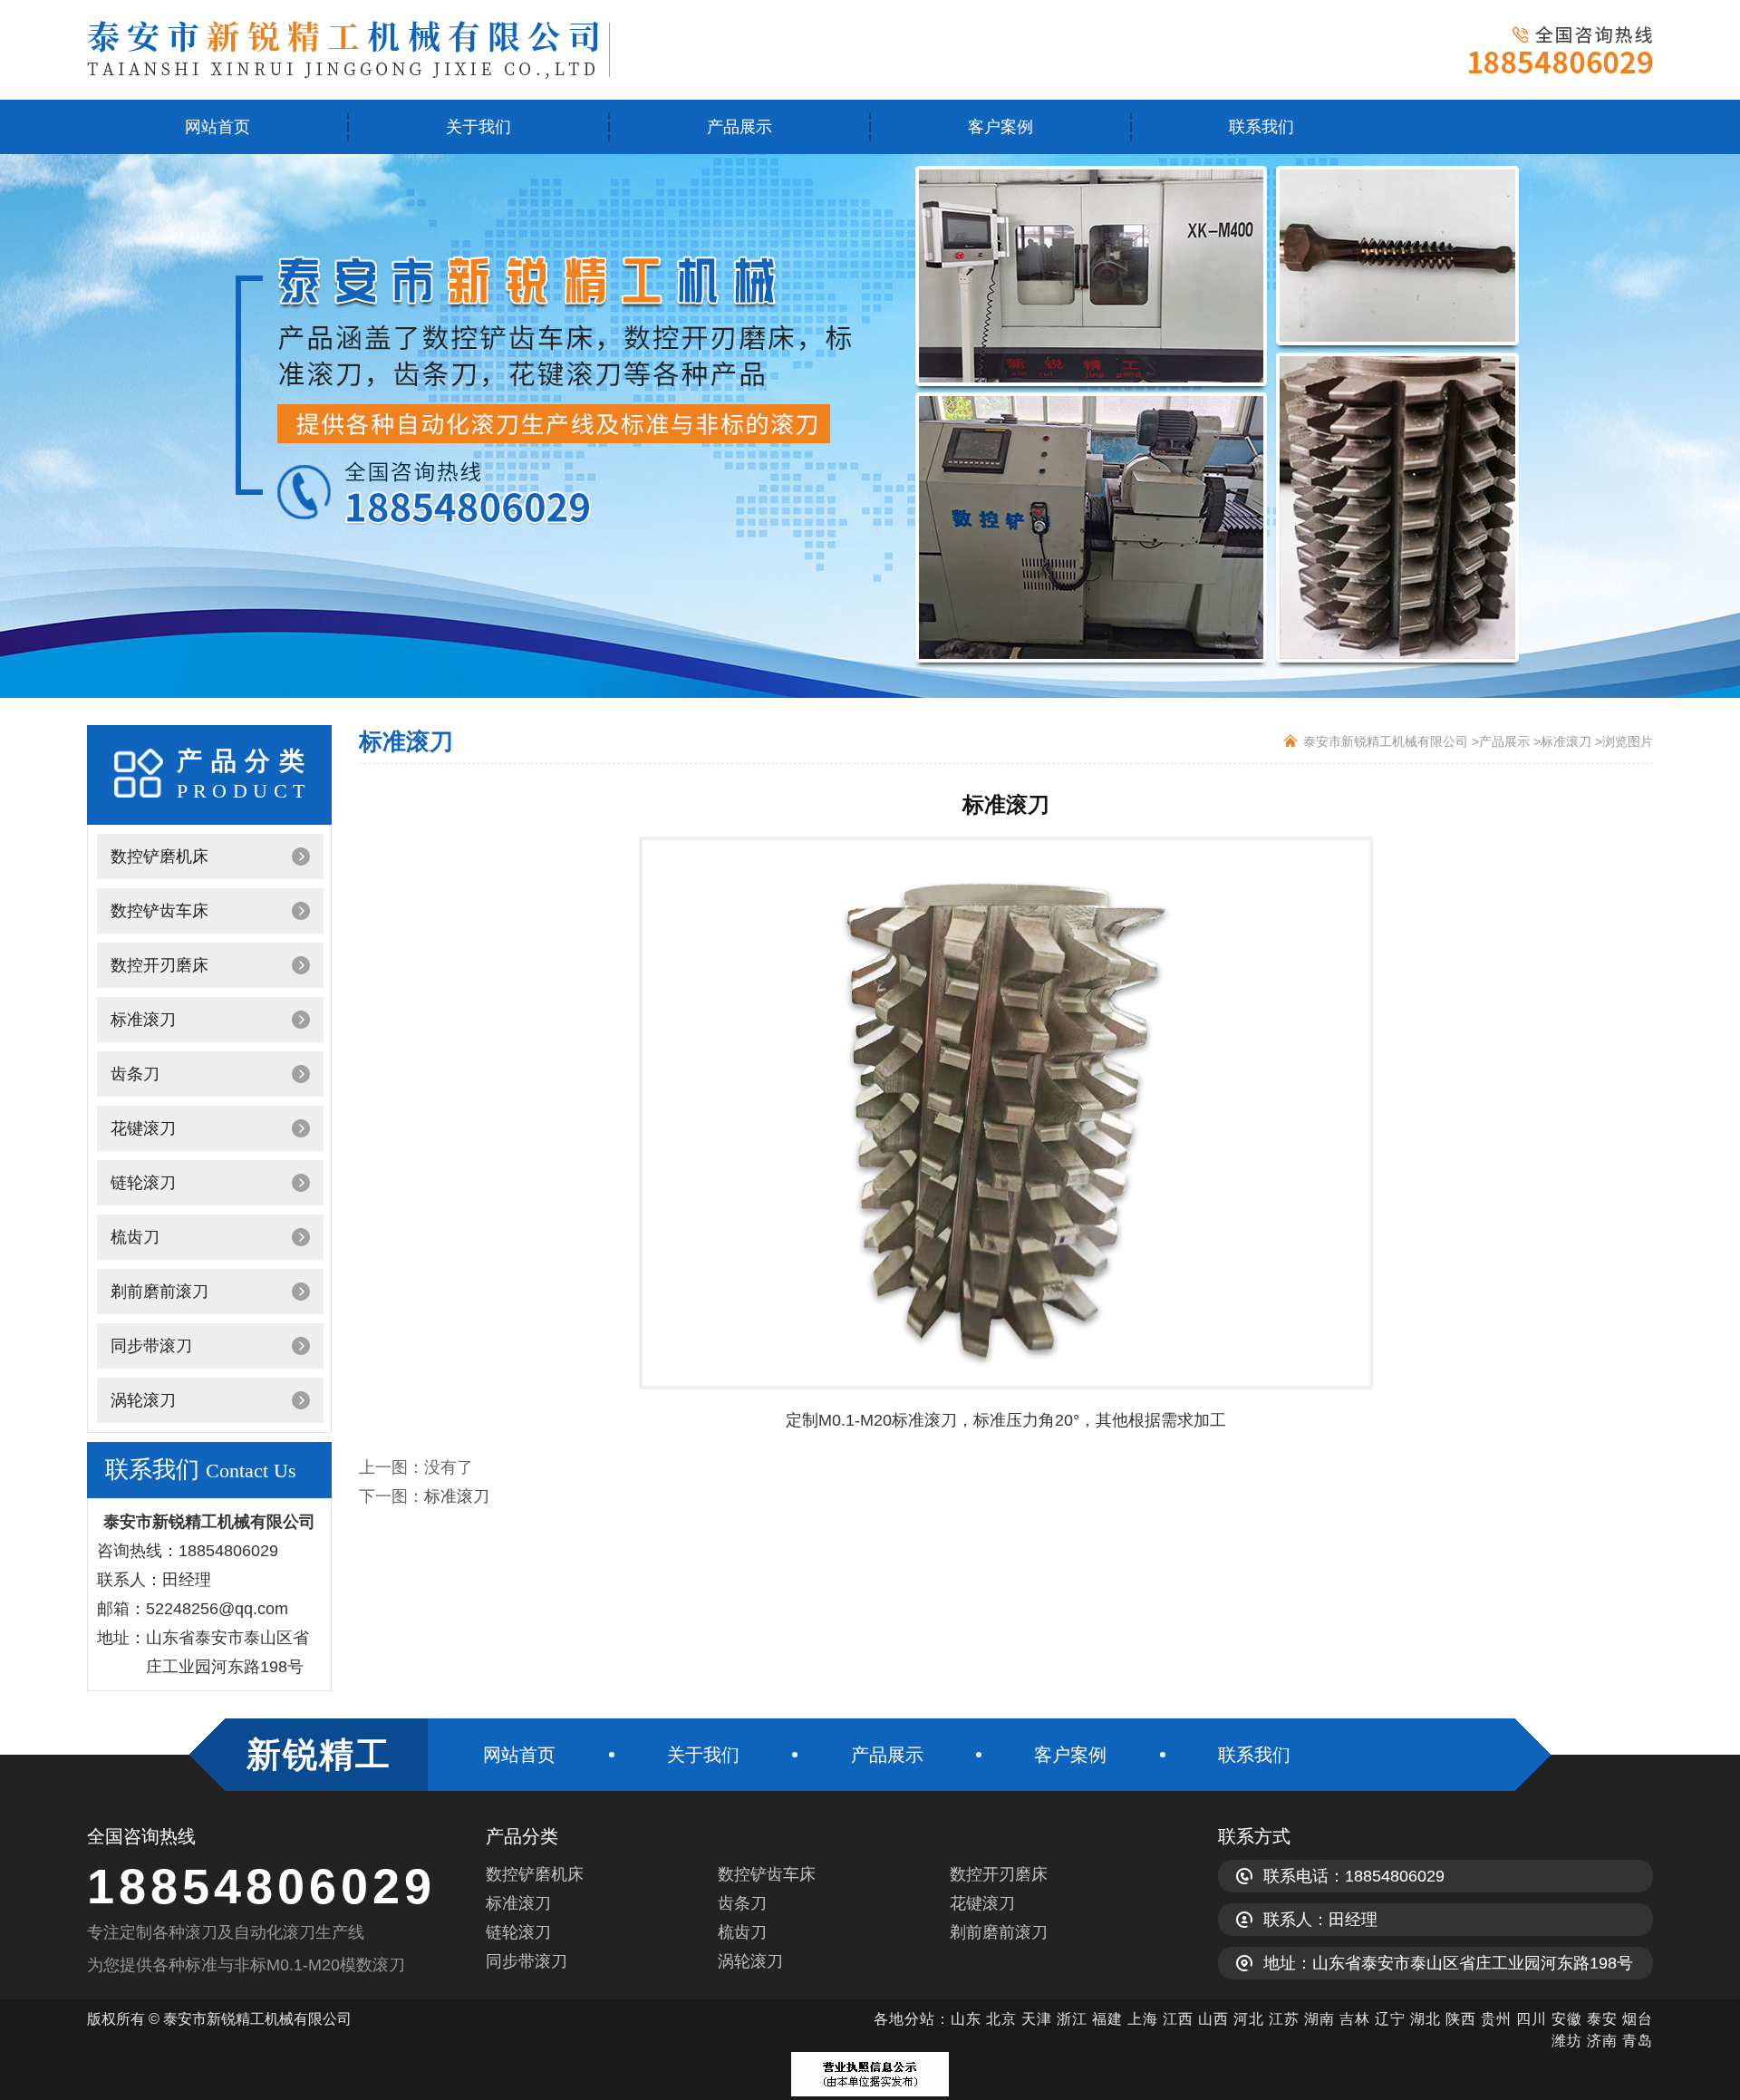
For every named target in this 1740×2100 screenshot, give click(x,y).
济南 (1602, 2041)
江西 (1178, 2019)
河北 (1251, 2019)
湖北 (1426, 2019)
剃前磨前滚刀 (159, 1292)
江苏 (1284, 2019)
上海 (1143, 2019)
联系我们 (1261, 127)
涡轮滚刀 (143, 1400)
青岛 (1638, 2041)
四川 (1532, 2019)
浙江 (1072, 2019)
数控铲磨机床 (159, 856)
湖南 (1319, 2019)
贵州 (1496, 2019)
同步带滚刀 (151, 1346)
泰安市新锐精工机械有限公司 (1386, 741)
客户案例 (1000, 127)
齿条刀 (135, 1074)
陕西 (1461, 2019)
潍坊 (1567, 2041)
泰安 (1602, 2019)
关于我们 (478, 127)
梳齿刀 (135, 1237)
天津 (1037, 2019)
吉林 (1355, 2019)
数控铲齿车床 (159, 911)
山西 (1213, 2019)
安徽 (1567, 2019)
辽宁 (1390, 2019)
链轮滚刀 (143, 1183)
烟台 (1638, 2019)
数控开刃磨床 (159, 965)
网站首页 (217, 127)
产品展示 (739, 127)
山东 (966, 2019)
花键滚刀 (143, 1128)
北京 (1001, 2019)
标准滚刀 (143, 1020)
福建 (1107, 2019)
